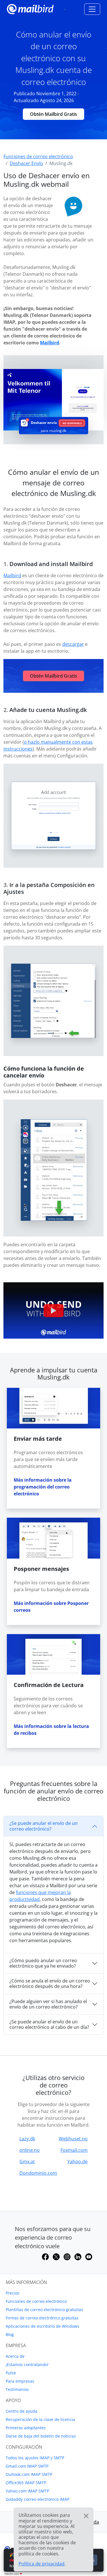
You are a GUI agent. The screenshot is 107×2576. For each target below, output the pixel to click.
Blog (10, 2334)
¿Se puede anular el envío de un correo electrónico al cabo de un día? (49, 2024)
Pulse (11, 2373)
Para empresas (20, 2381)
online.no (30, 2150)
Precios (13, 2293)
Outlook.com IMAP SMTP (29, 2474)
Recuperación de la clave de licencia (40, 2419)
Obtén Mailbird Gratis (53, 114)
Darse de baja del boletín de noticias (41, 2436)
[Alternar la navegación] (92, 9)
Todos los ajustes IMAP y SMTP (35, 2458)
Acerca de (15, 2356)
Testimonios (17, 2389)
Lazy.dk (27, 2139)
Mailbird (50, 343)
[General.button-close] (86, 2516)
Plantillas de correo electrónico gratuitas (44, 2310)
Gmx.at (27, 2162)
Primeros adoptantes (26, 2428)
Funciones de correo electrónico (36, 2301)
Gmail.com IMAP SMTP (27, 2466)
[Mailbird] (30, 8)
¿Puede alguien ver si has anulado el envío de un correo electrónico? (48, 2004)
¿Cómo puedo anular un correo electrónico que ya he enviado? (43, 1963)
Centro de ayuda (22, 2411)
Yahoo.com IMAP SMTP (27, 2491)
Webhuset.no (73, 2139)
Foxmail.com (74, 2150)
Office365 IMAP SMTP (26, 2483)
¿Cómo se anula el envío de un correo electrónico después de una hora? (50, 1983)
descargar (73, 644)
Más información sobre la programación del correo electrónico (43, 1487)
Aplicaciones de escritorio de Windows (43, 2326)
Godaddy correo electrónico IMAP (38, 2499)
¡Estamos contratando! (27, 2364)
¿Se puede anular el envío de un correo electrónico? (44, 1826)
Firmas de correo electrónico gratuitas (42, 2318)
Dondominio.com (38, 2173)
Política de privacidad (42, 2564)
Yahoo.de (77, 2162)
